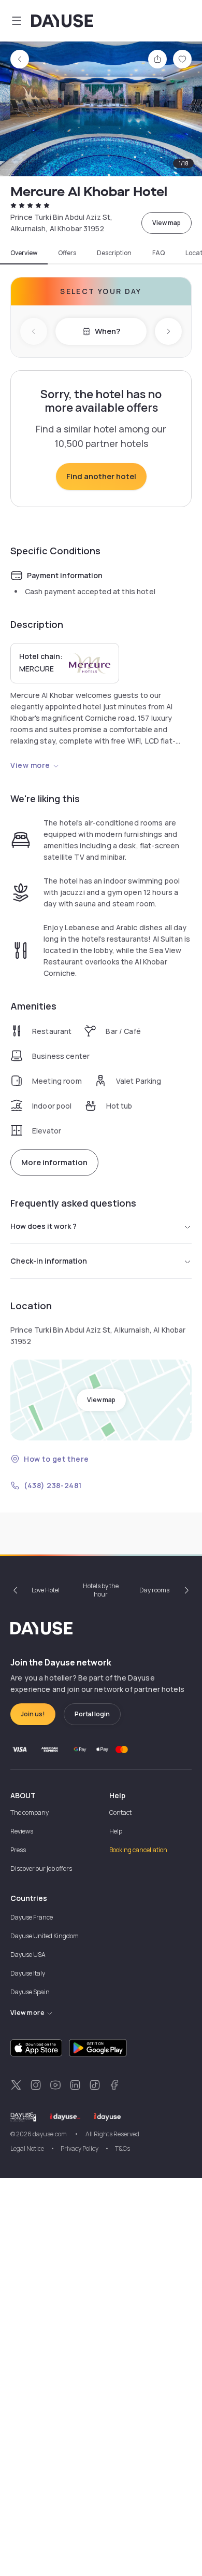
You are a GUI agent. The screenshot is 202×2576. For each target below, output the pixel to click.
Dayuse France (32, 1917)
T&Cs (122, 2148)
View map (167, 223)
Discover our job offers (41, 1868)
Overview (24, 253)
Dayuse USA (28, 1955)
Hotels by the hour (101, 1590)
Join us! (33, 1714)
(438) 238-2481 (53, 1485)
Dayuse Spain (30, 1992)
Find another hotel (101, 476)
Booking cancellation (138, 1850)
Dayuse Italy (28, 1973)
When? (107, 331)
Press (18, 1850)
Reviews (22, 1831)
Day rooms (154, 1590)
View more (30, 765)
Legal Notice (27, 2148)
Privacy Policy (80, 2148)
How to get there (56, 1459)
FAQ (158, 253)
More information (54, 1162)
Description (114, 253)
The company (30, 1812)
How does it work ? (44, 1226)
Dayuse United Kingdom (45, 1936)
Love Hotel (46, 1590)
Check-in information (49, 1261)
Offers (67, 253)
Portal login (92, 1714)
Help (116, 1831)
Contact (120, 1812)
